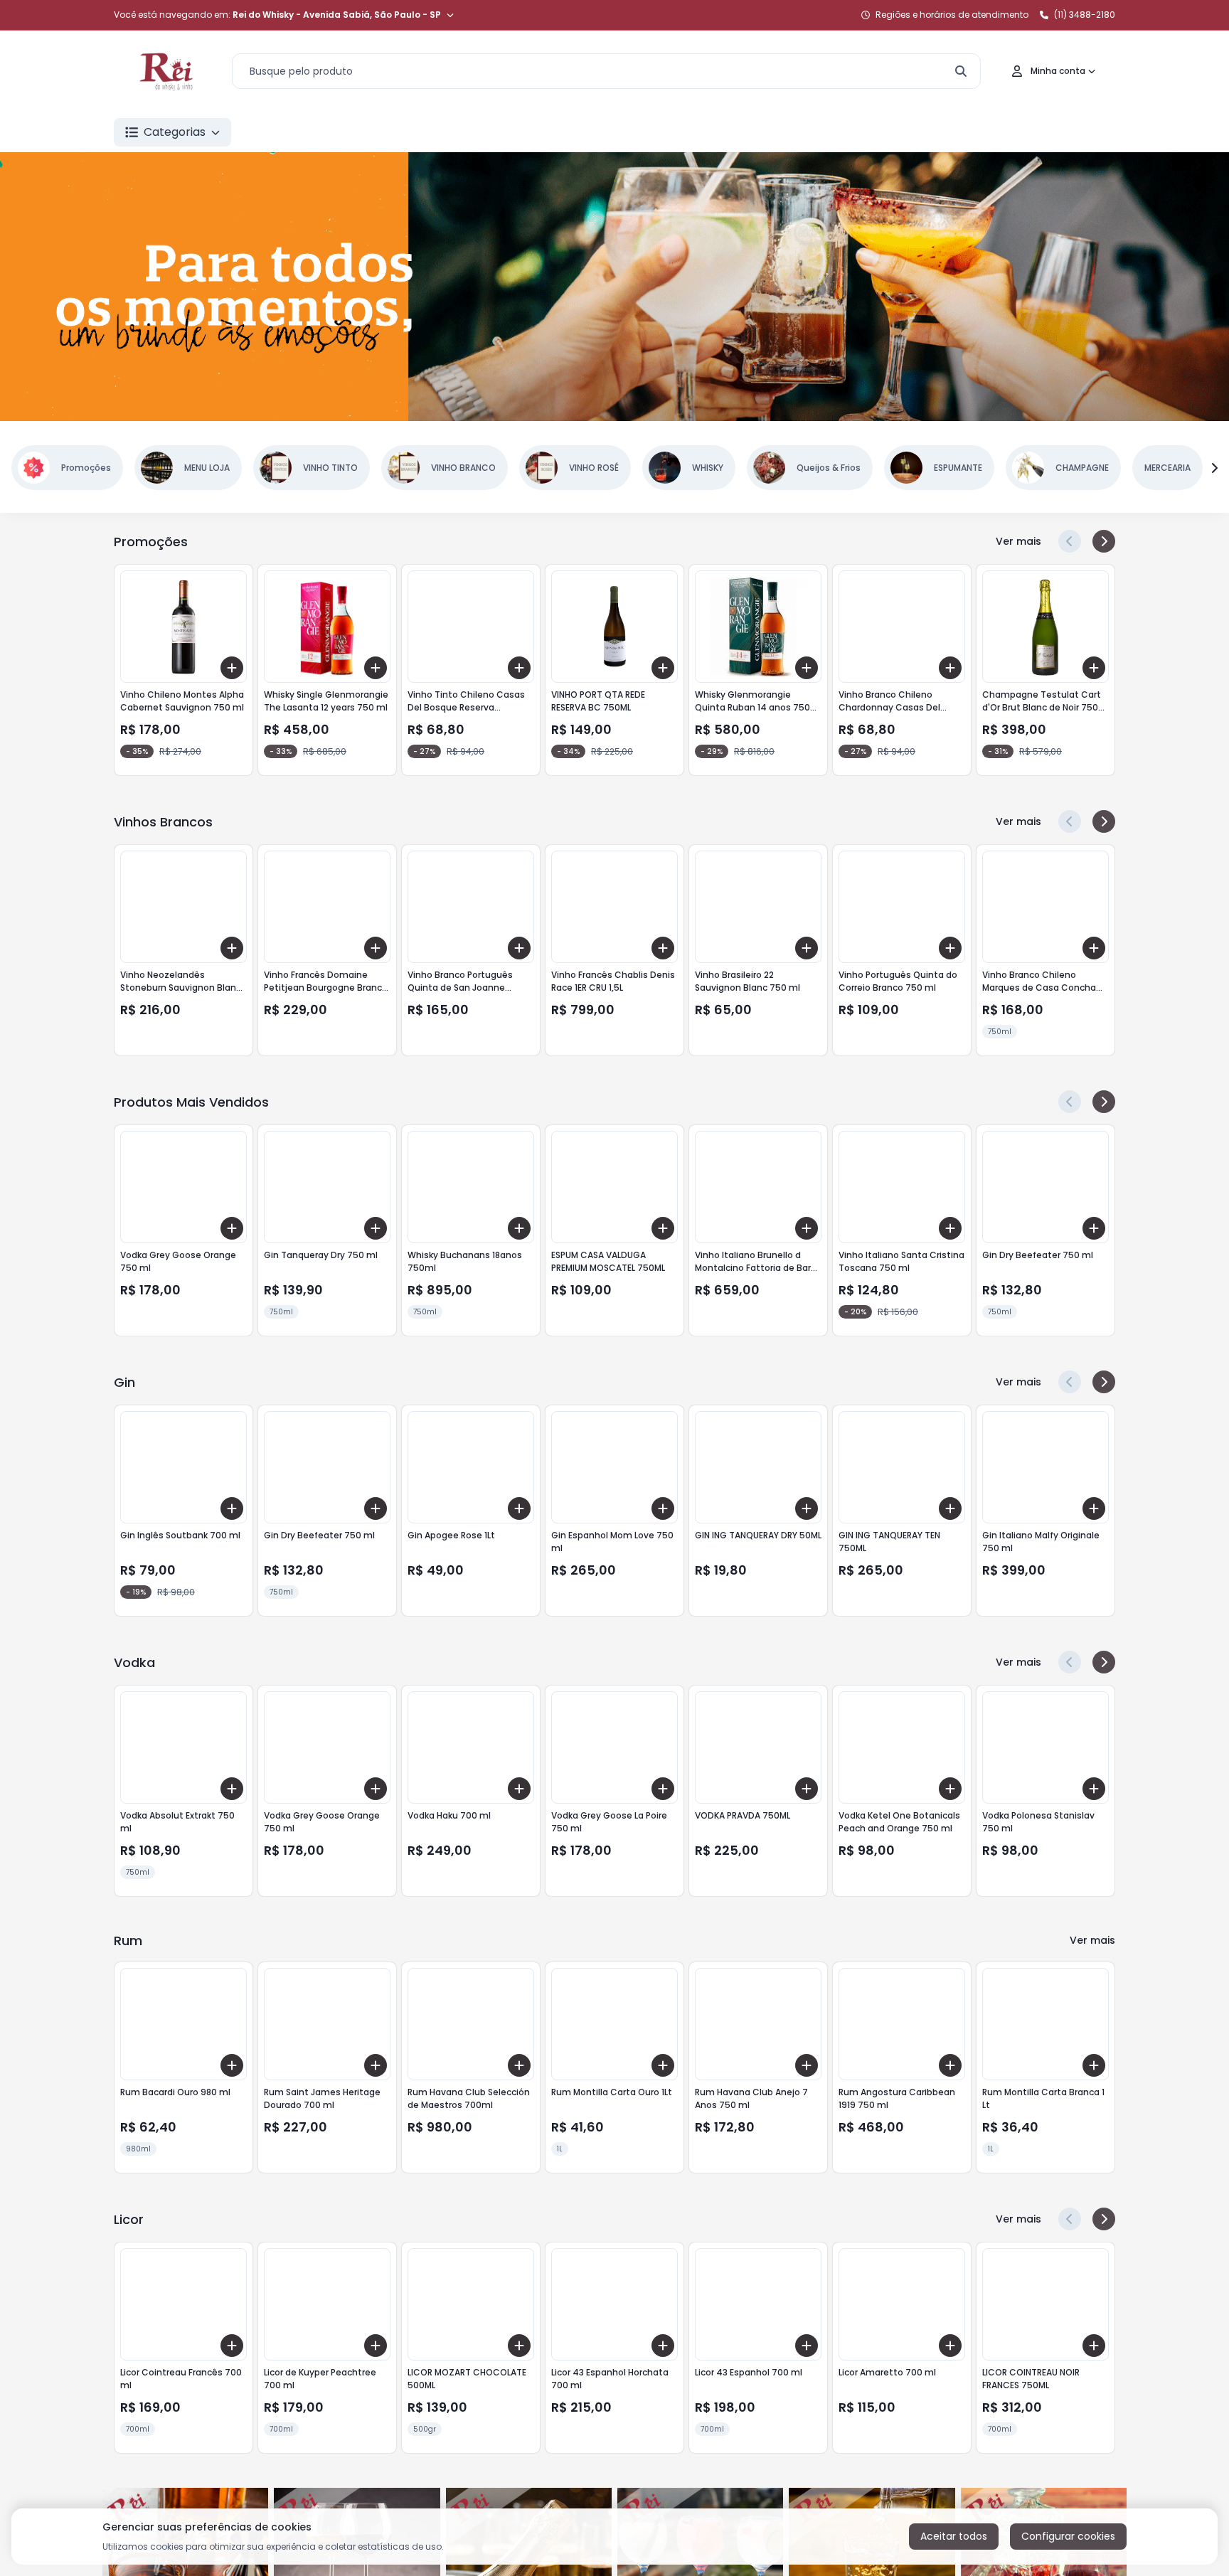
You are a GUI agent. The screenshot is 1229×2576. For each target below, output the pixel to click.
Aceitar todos (954, 2536)
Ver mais (1018, 541)
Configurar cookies (1068, 2536)
